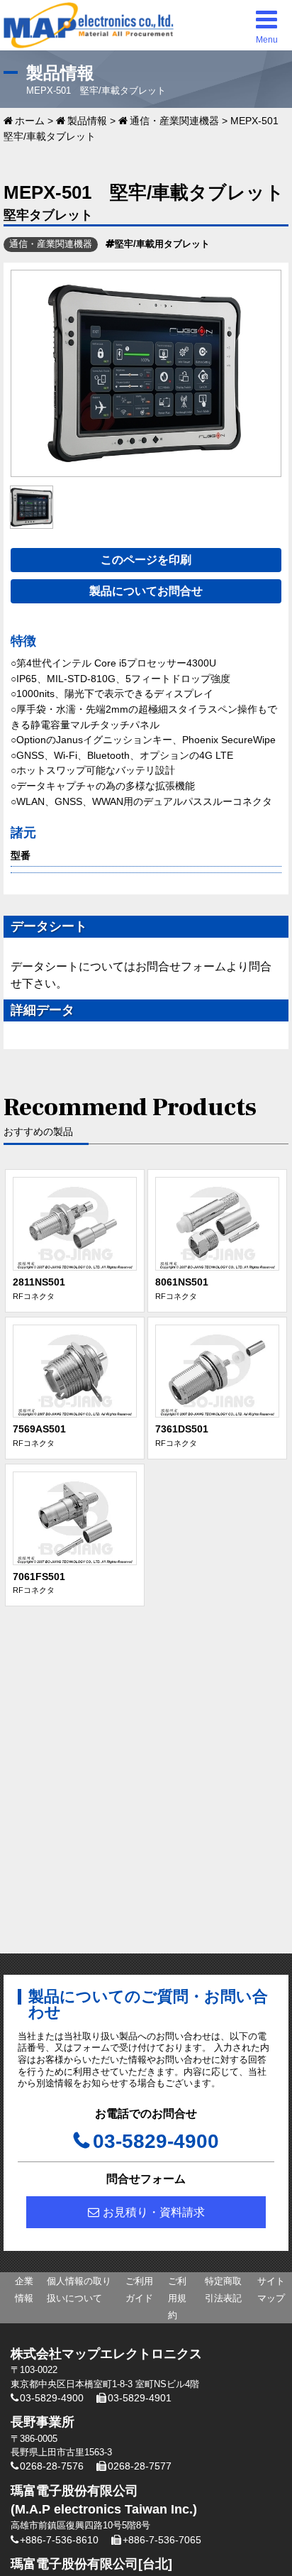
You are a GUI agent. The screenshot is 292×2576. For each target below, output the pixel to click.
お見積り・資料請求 (154, 2212)
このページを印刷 (146, 560)
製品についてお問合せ (146, 591)
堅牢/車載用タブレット (162, 244)
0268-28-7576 (52, 2466)
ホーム (30, 121)
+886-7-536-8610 (59, 2540)
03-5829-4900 (156, 2141)
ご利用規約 (177, 2298)
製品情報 (87, 121)
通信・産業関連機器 (174, 121)
